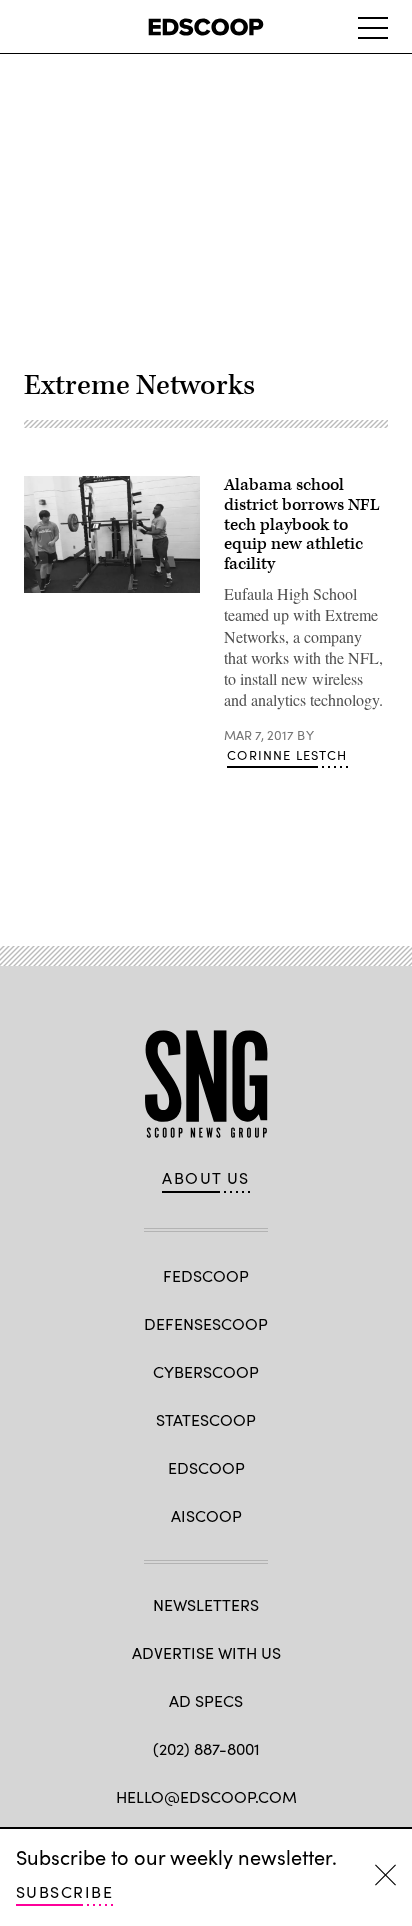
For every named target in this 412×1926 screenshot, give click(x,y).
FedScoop (206, 1275)
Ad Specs (206, 1700)
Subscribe (64, 1891)
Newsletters (206, 1604)
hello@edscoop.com (206, 1796)
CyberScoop (206, 1371)
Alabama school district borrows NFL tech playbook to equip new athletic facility (302, 524)
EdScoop (206, 1467)
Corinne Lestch (287, 755)
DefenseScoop (206, 1323)
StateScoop (206, 1419)
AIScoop (206, 1515)
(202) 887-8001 (206, 1748)
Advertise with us (206, 1652)
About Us (206, 1178)
